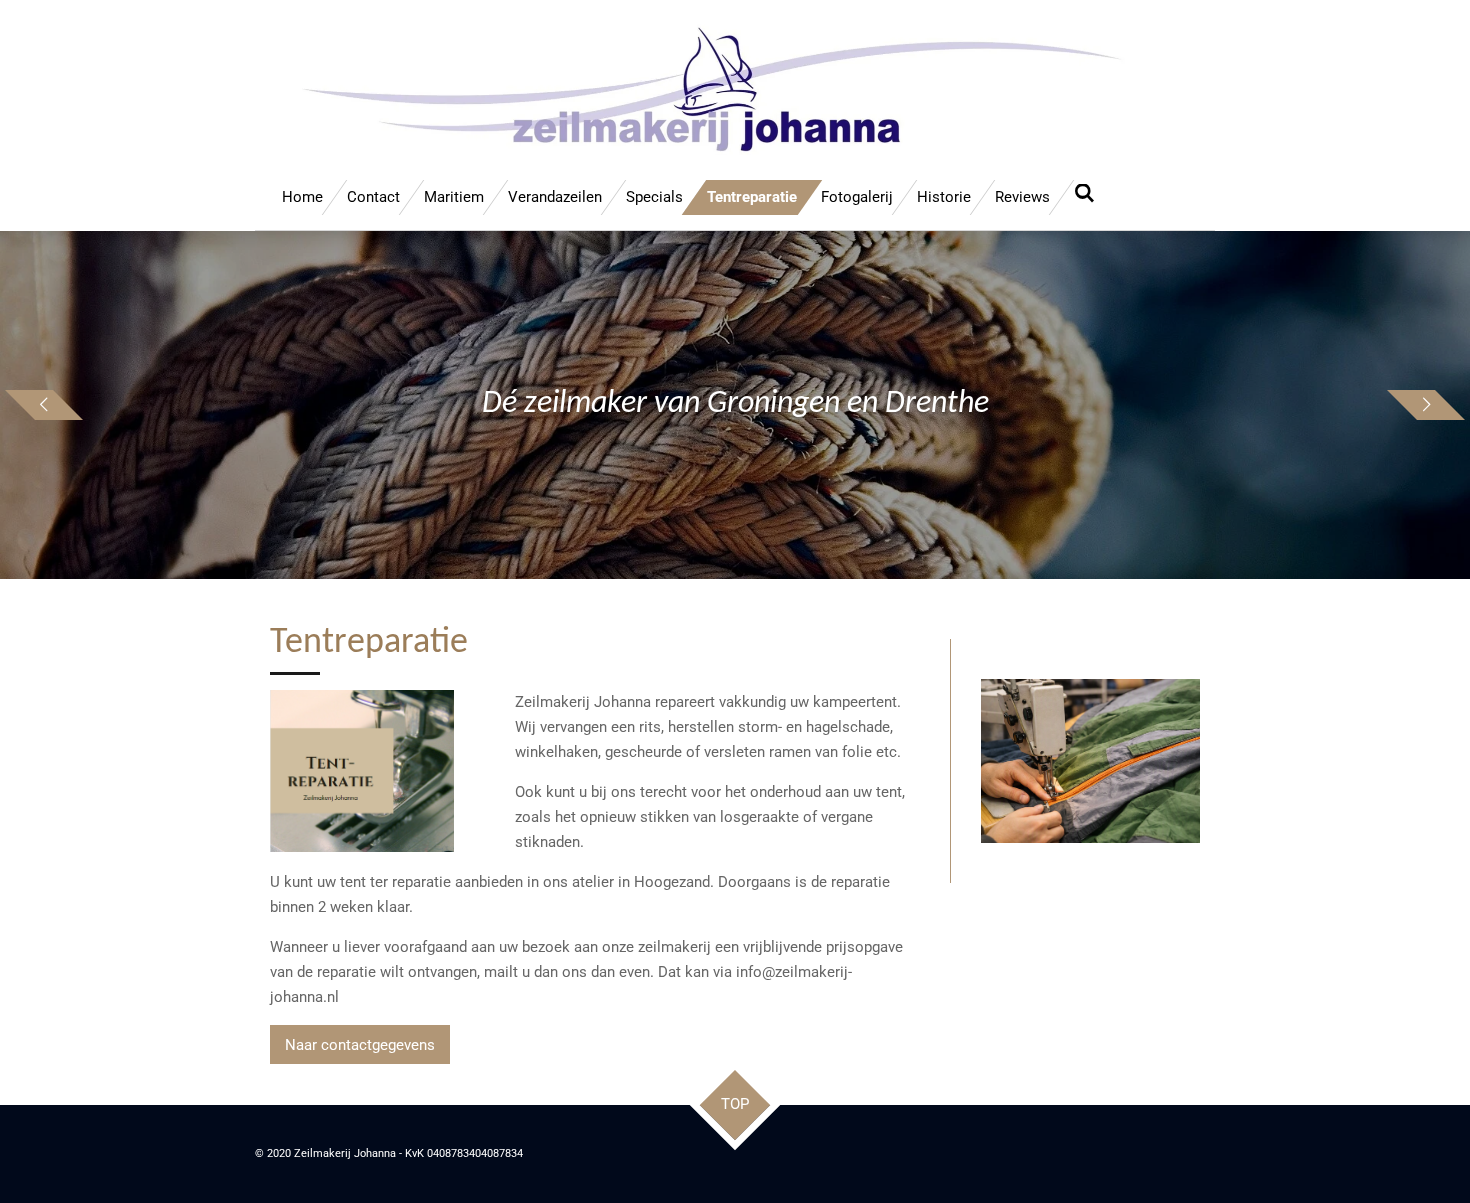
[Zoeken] (1084, 194)
